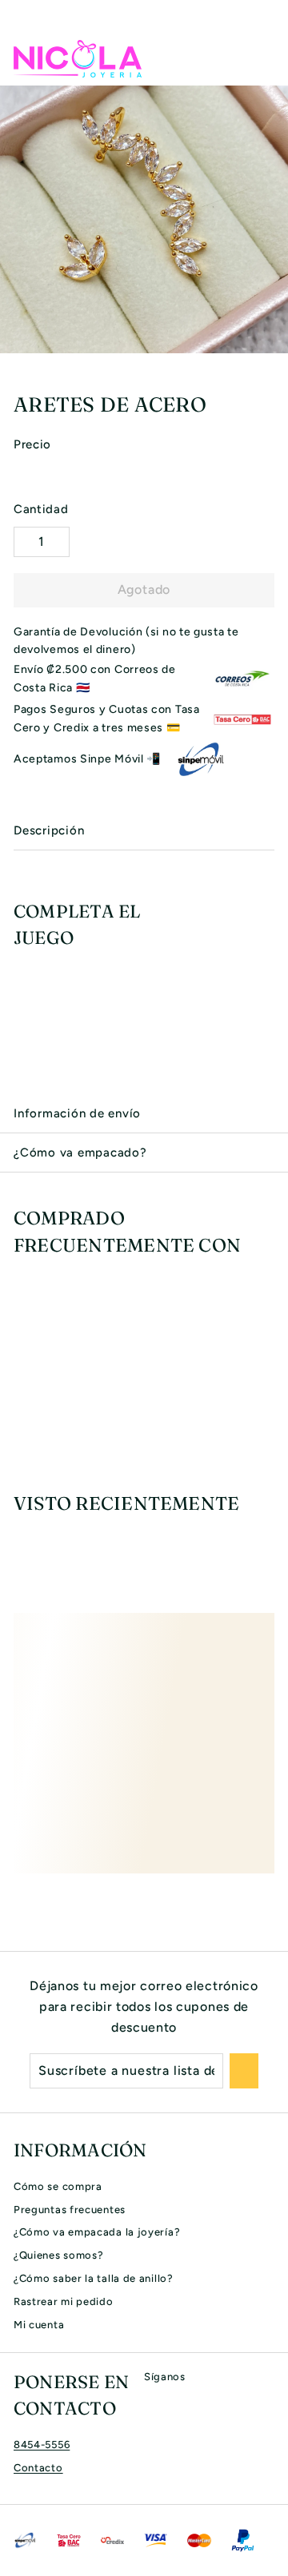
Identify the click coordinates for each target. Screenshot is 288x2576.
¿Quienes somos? (59, 2255)
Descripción (49, 830)
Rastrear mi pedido (64, 2301)
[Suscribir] (244, 2071)
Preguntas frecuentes (70, 2210)
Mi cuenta (39, 2325)
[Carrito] (262, 58)
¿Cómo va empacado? (80, 1153)
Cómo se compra (58, 2186)
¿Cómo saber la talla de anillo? (94, 2278)
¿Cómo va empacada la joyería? (97, 2232)
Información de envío (77, 1113)
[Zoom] (274, 339)
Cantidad (41, 509)
